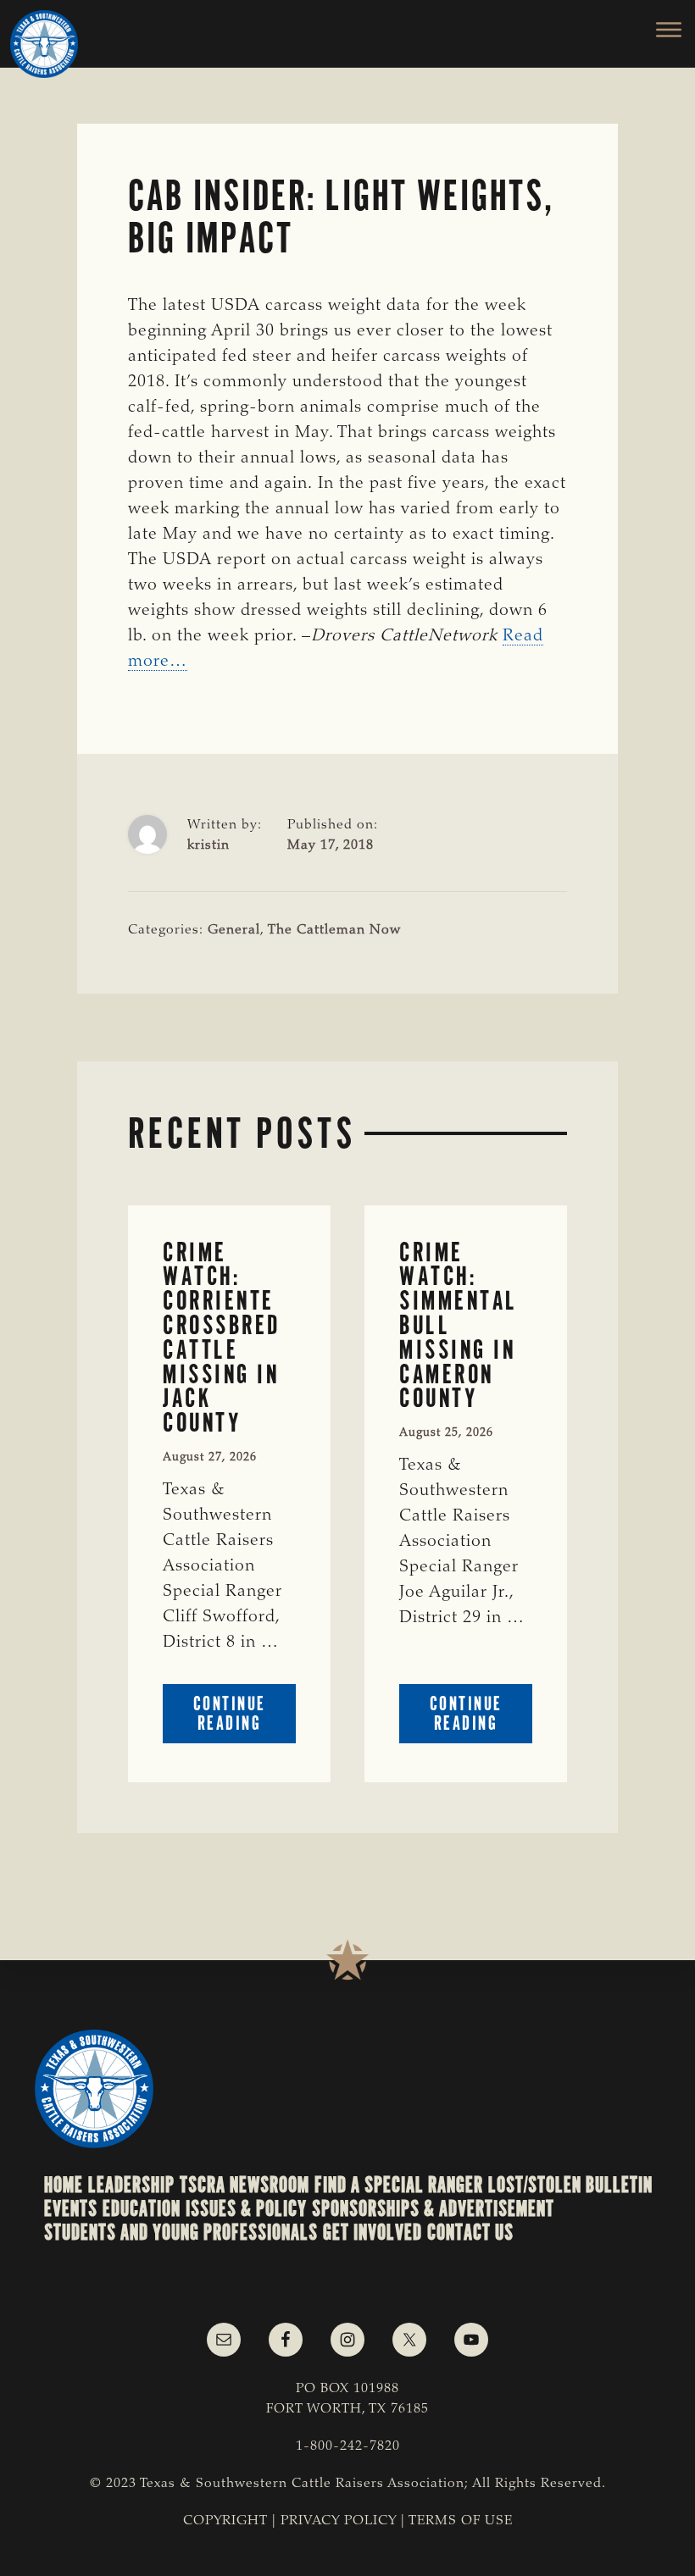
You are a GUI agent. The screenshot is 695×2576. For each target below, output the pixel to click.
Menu (659, 30)
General (234, 930)
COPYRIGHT (225, 2521)
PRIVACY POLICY (339, 2521)
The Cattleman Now (334, 930)
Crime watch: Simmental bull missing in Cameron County (459, 1326)
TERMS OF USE (461, 2521)
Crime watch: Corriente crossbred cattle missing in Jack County (222, 1338)
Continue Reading (245, 1717)
